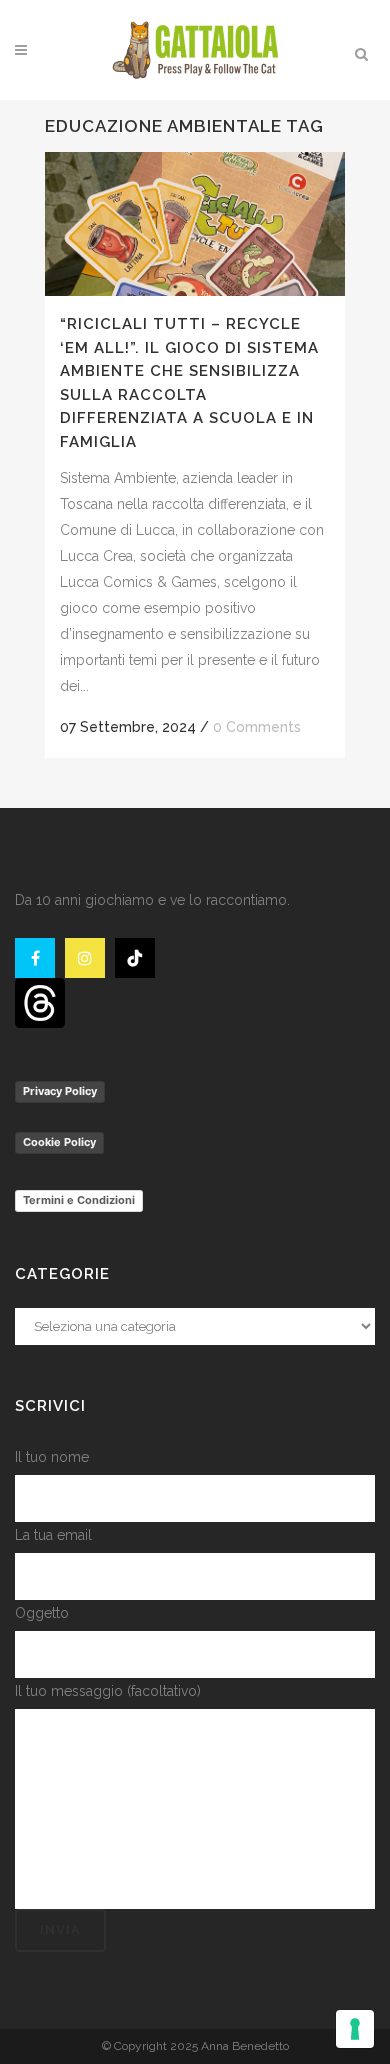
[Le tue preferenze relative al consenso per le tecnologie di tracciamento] (355, 2029)
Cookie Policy (59, 1142)
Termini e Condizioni (79, 1200)
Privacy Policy (60, 1091)
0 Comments (257, 727)
